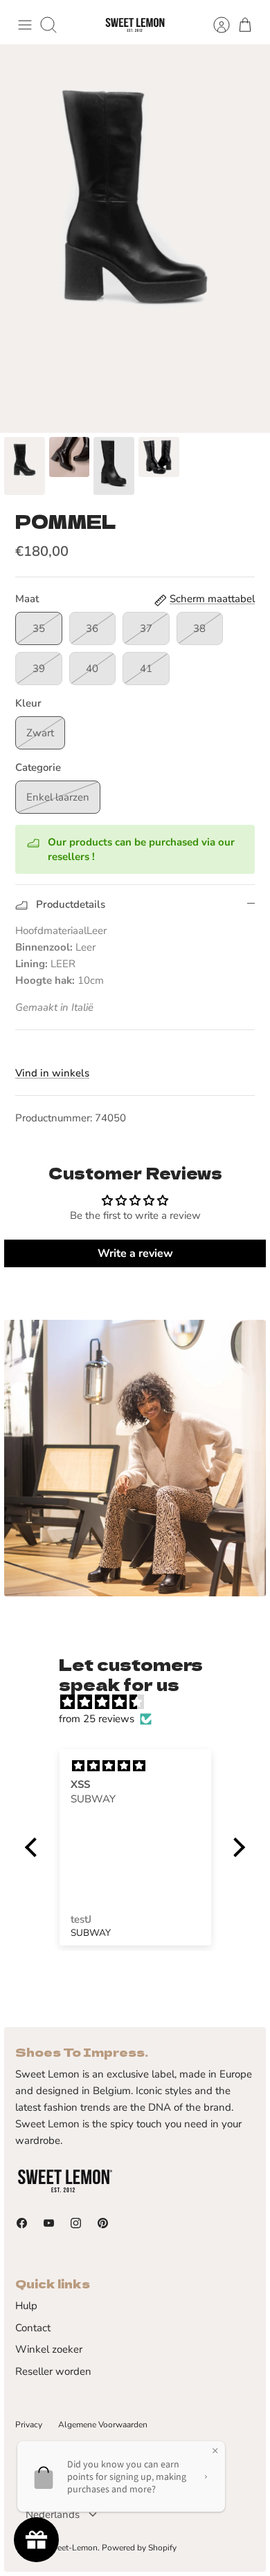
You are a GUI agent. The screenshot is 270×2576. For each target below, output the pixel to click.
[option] (135, 239)
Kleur (28, 703)
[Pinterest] (103, 2223)
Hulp (26, 2306)
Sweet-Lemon (72, 2548)
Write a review (135, 1253)
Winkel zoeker (49, 2349)
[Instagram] (76, 2223)
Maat (27, 599)
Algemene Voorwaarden (103, 2425)
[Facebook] (22, 2223)
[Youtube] (49, 2223)
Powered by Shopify (139, 2548)
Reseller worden (53, 2371)
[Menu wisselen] (25, 25)
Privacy (29, 2425)
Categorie (38, 767)
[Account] (215, 25)
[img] (142, 1702)
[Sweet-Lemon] (135, 25)
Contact (33, 2328)
